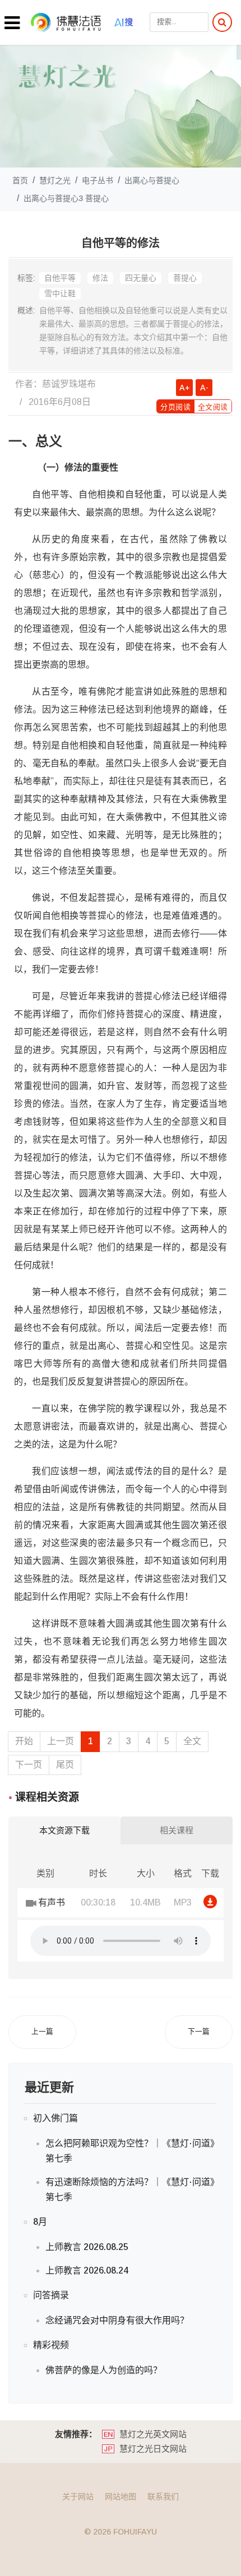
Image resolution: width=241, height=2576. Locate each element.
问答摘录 (51, 2295)
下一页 (29, 1765)
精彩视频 (51, 2345)
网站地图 (121, 2496)
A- (204, 388)
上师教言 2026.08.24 (87, 2270)
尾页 (65, 1765)
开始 (24, 1741)
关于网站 (78, 2496)
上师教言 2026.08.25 (87, 2247)
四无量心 (141, 278)
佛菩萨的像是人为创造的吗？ (104, 2370)
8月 (40, 2222)
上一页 (61, 1741)
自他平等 (60, 278)
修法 (100, 278)
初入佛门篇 (55, 2118)
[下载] (210, 1902)
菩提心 (185, 278)
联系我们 (163, 2496)
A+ (185, 388)
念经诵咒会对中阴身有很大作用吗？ (117, 2320)
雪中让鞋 (60, 294)
